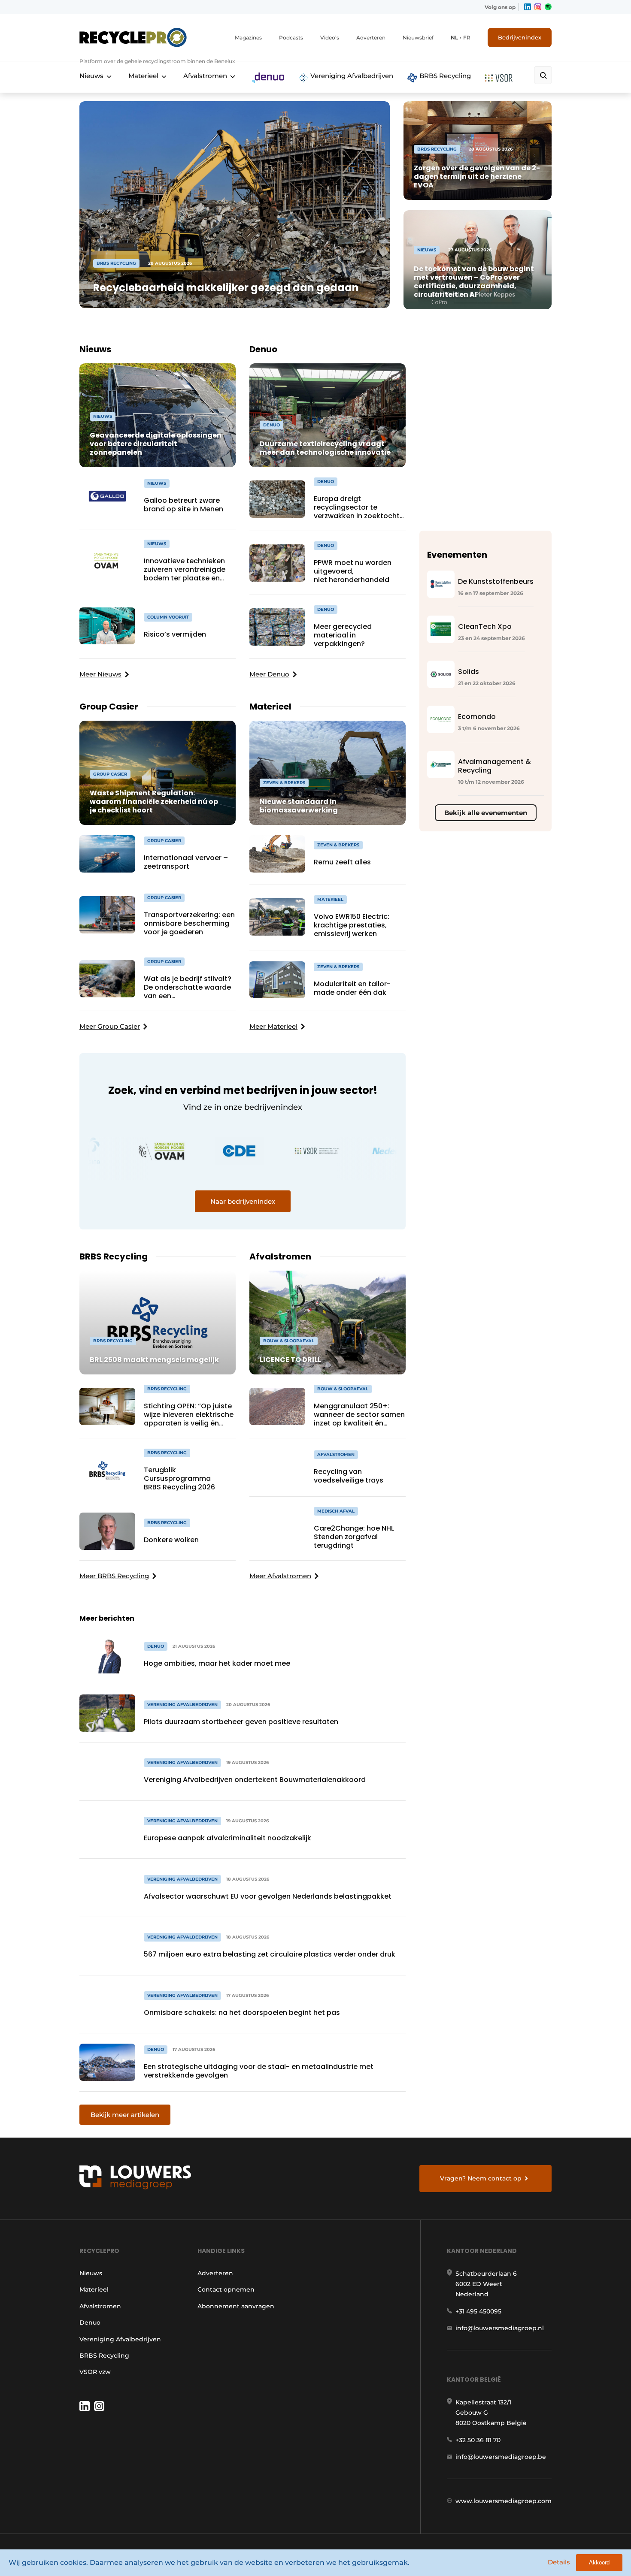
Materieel (143, 76)
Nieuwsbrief (418, 38)
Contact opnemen (226, 2289)
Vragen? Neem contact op (481, 2178)
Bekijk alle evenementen (486, 813)
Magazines (248, 38)
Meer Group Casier (110, 1026)
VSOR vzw (95, 2372)
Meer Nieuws (100, 674)
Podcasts (291, 38)
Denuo (90, 2322)
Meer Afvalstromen (280, 1576)
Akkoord (599, 2562)
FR (467, 38)
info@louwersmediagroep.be (501, 2457)
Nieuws (91, 76)
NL (454, 38)
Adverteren (371, 38)
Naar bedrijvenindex (243, 1201)
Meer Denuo (269, 674)
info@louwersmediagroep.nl (500, 2328)
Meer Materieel (273, 1026)
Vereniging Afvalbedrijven (351, 76)
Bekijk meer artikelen (125, 2115)
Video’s (330, 38)
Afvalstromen (205, 76)
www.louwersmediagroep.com (504, 2501)
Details (559, 2562)
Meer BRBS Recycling (114, 1576)
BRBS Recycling (444, 76)
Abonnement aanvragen (236, 2306)
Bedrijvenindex (520, 37)
